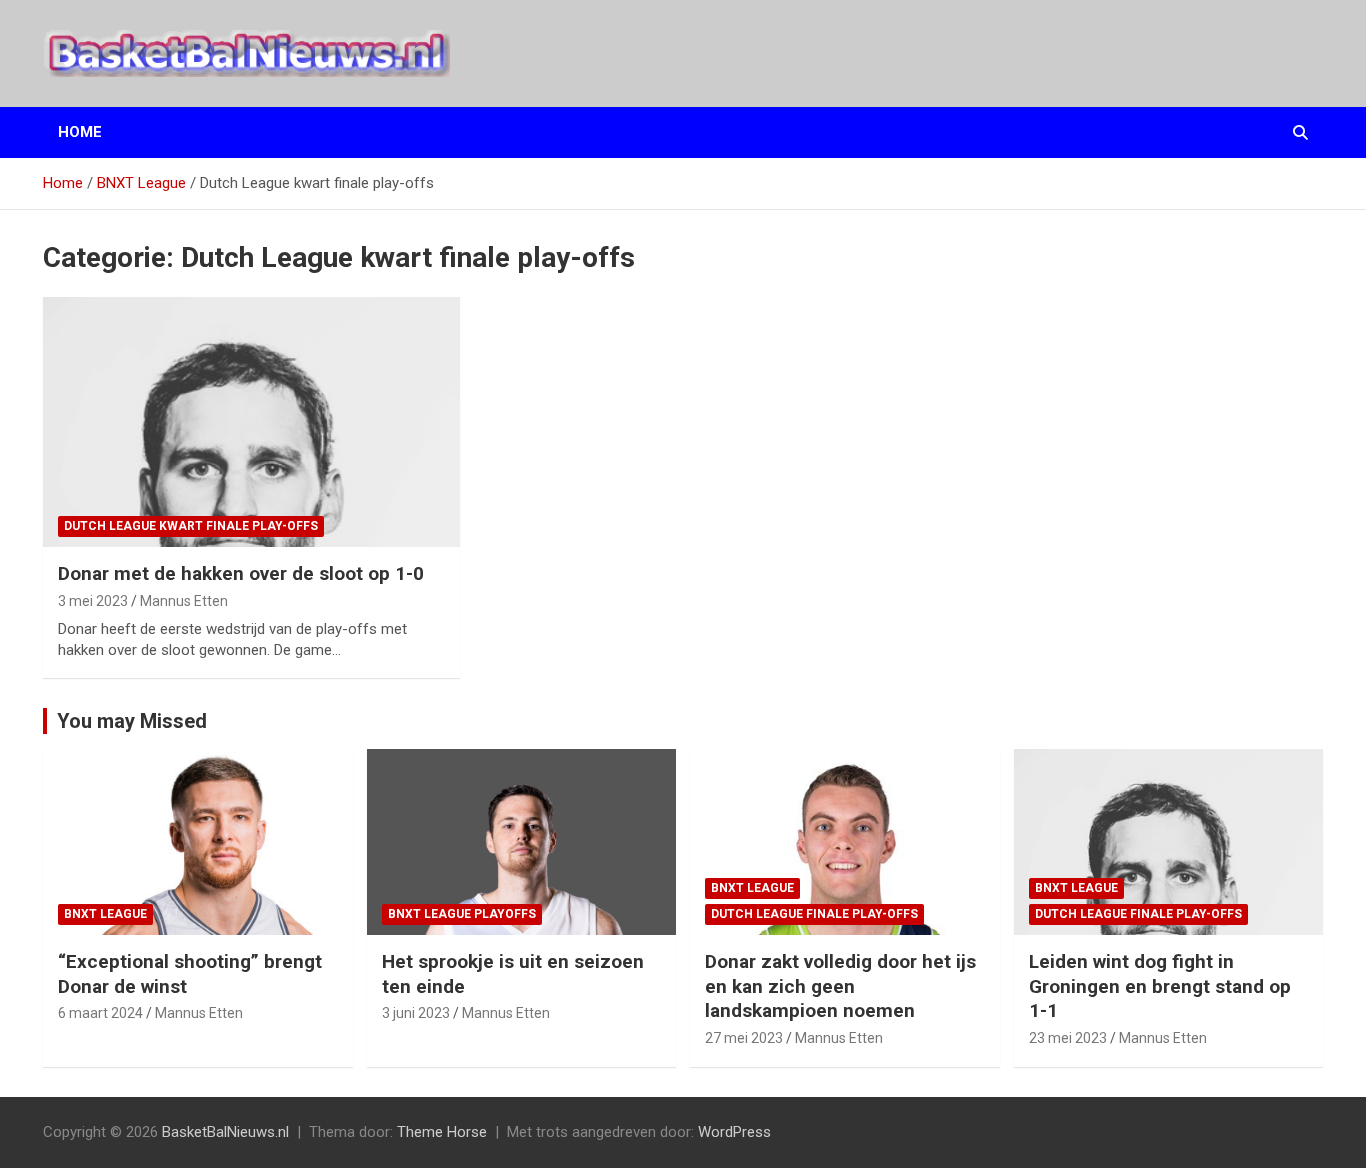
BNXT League (105, 914)
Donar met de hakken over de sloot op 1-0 (241, 573)
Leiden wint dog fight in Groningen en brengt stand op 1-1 (1160, 986)
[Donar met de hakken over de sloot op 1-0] (252, 422)
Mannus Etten (184, 601)
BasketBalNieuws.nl (225, 1132)
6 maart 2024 (100, 1013)
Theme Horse (442, 1132)
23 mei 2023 (1068, 1038)
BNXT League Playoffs (462, 914)
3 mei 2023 (93, 601)
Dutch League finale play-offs (814, 914)
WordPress (734, 1132)
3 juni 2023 (416, 1013)
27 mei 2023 (744, 1038)
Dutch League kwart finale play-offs (191, 526)
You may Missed (132, 721)
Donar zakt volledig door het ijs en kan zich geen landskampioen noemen (840, 986)
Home (80, 132)
